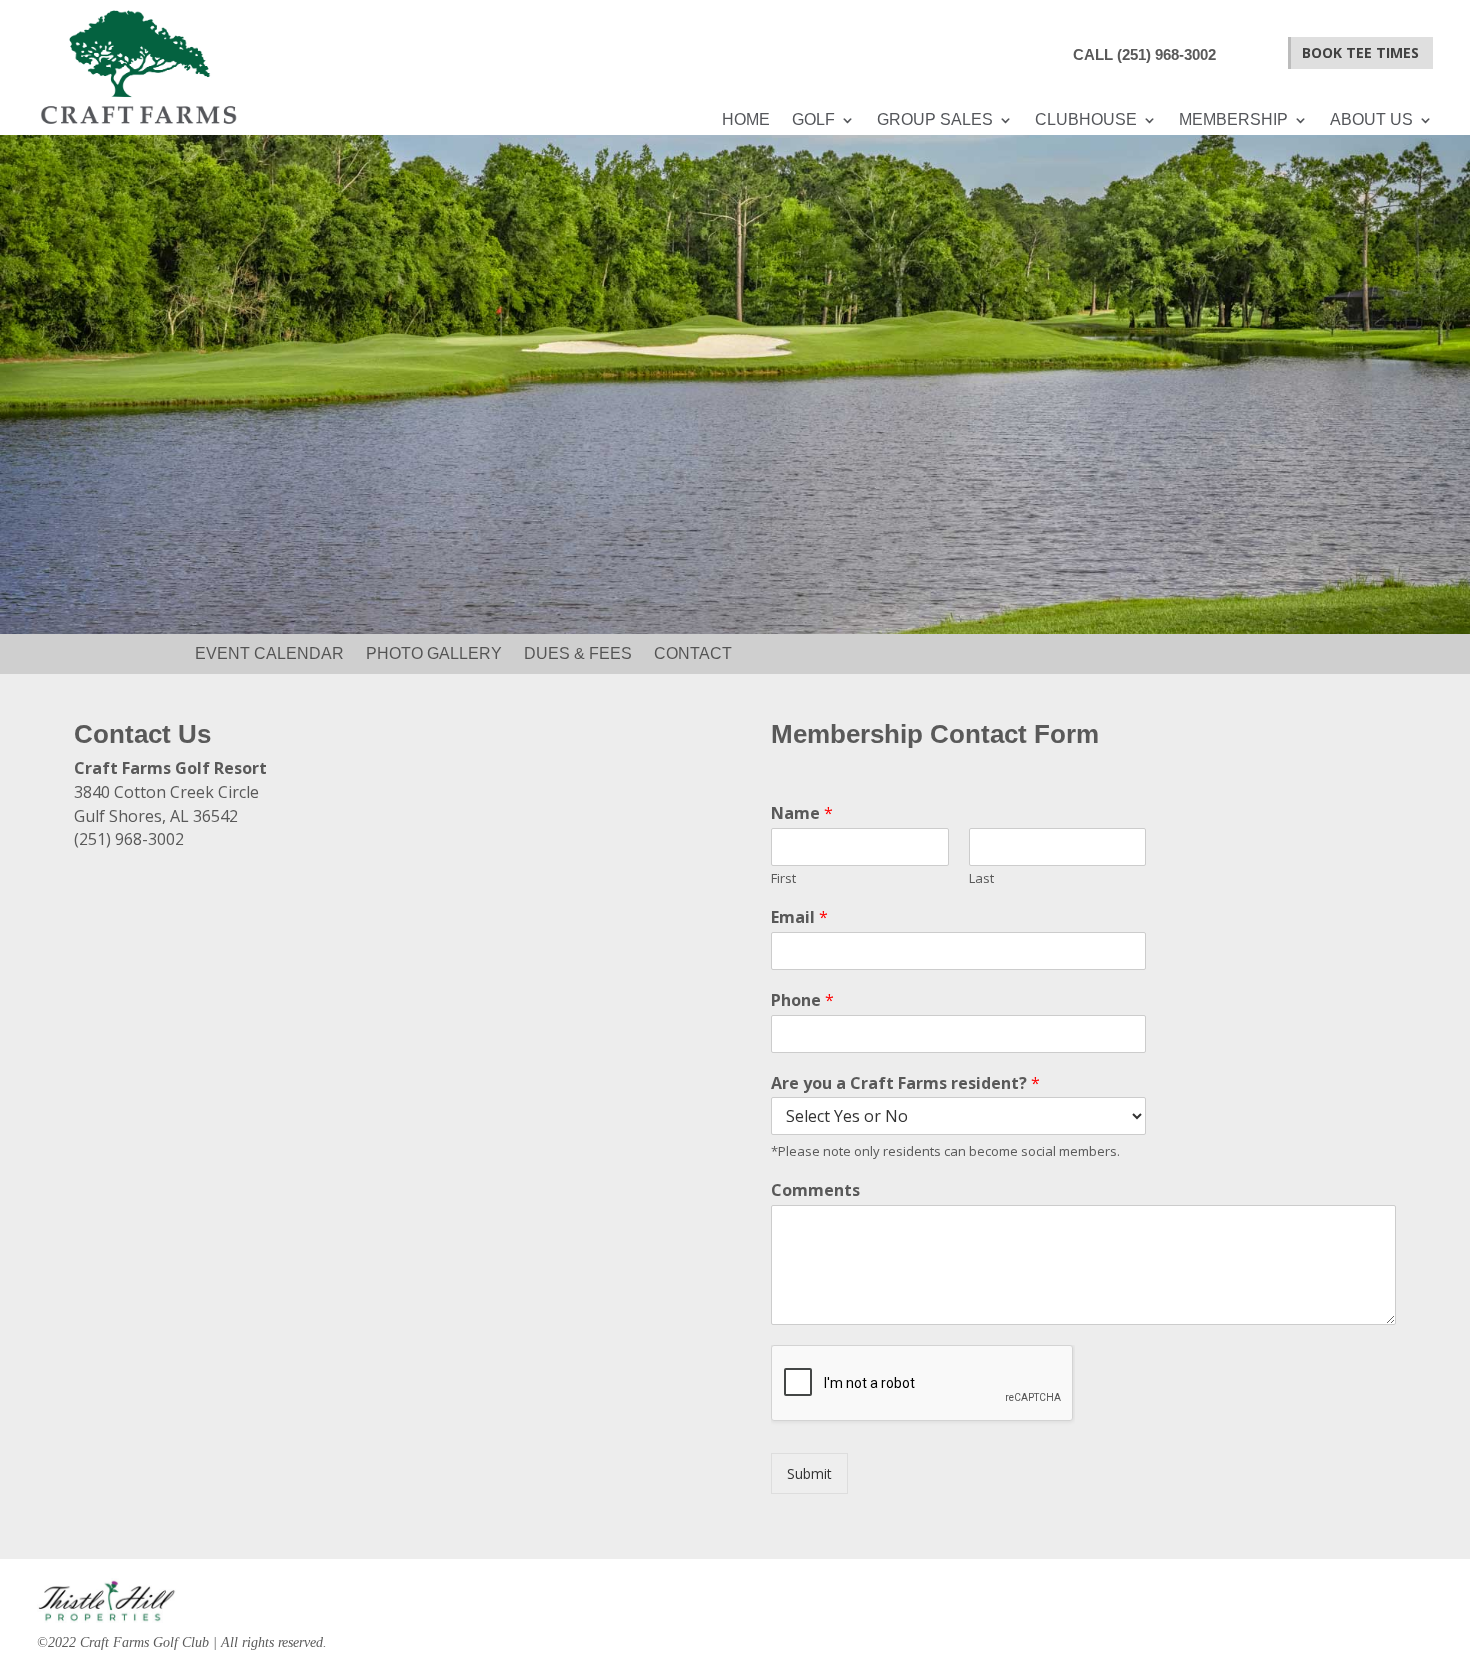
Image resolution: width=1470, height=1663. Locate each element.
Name (802, 813)
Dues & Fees (578, 654)
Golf (813, 120)
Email (799, 917)
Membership (1233, 120)
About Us (1371, 120)
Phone (802, 1000)
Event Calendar (269, 654)
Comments (815, 1190)
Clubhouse (1086, 120)
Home (746, 120)
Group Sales (935, 120)
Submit (809, 1473)
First (783, 878)
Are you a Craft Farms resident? (905, 1083)
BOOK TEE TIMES (1360, 52)
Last (981, 878)
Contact (693, 654)
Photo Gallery (434, 654)
